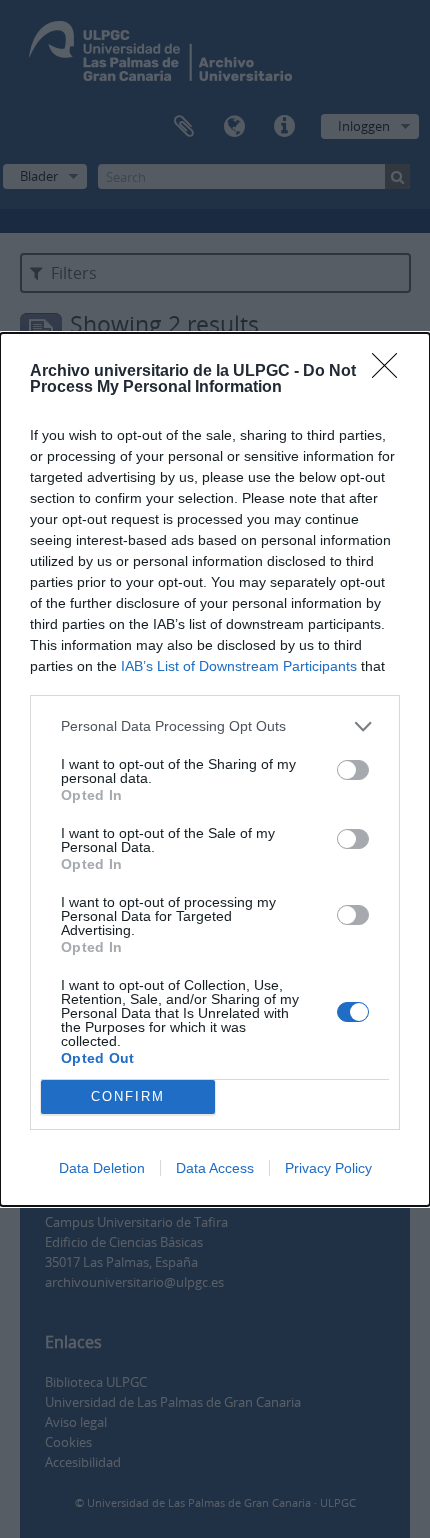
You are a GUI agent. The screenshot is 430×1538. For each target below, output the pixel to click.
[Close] (391, 372)
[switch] (353, 770)
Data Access (215, 1168)
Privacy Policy (328, 1168)
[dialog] (215, 769)
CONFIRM (128, 1096)
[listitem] (215, 726)
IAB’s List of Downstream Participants (239, 666)
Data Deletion (102, 1168)
